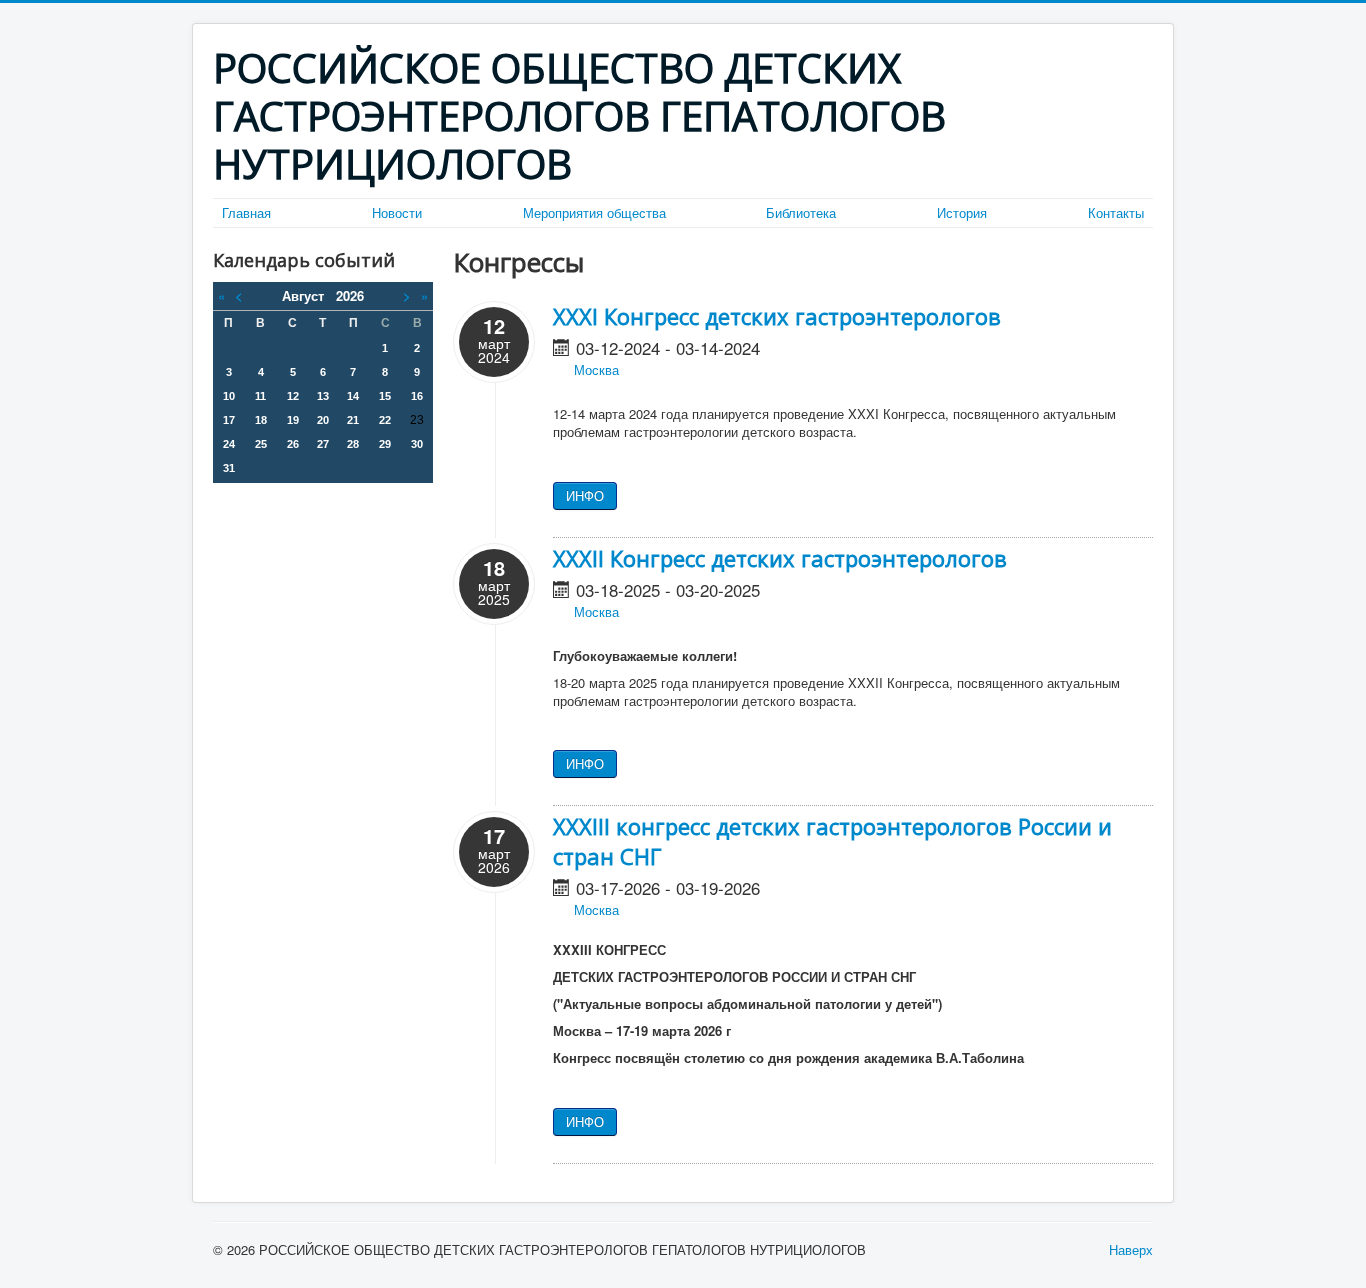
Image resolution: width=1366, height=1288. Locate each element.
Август (309, 295)
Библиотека (801, 213)
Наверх (1131, 1249)
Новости (397, 213)
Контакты (1116, 213)
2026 (350, 295)
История (962, 213)
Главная (246, 213)
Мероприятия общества (594, 213)
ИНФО (585, 495)
